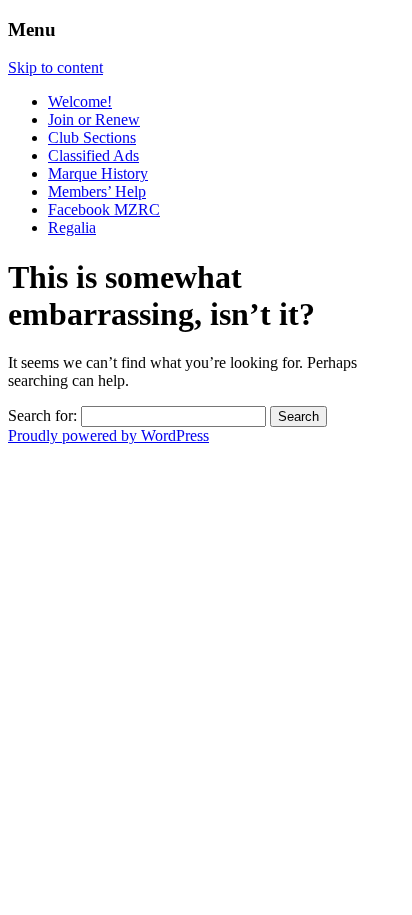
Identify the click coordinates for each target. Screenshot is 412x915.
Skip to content (55, 67)
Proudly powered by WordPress (108, 435)
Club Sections (92, 137)
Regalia (72, 227)
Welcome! (80, 101)
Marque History (98, 173)
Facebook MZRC (104, 209)
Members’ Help (97, 191)
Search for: (42, 415)
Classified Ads (93, 155)
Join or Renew (94, 119)
